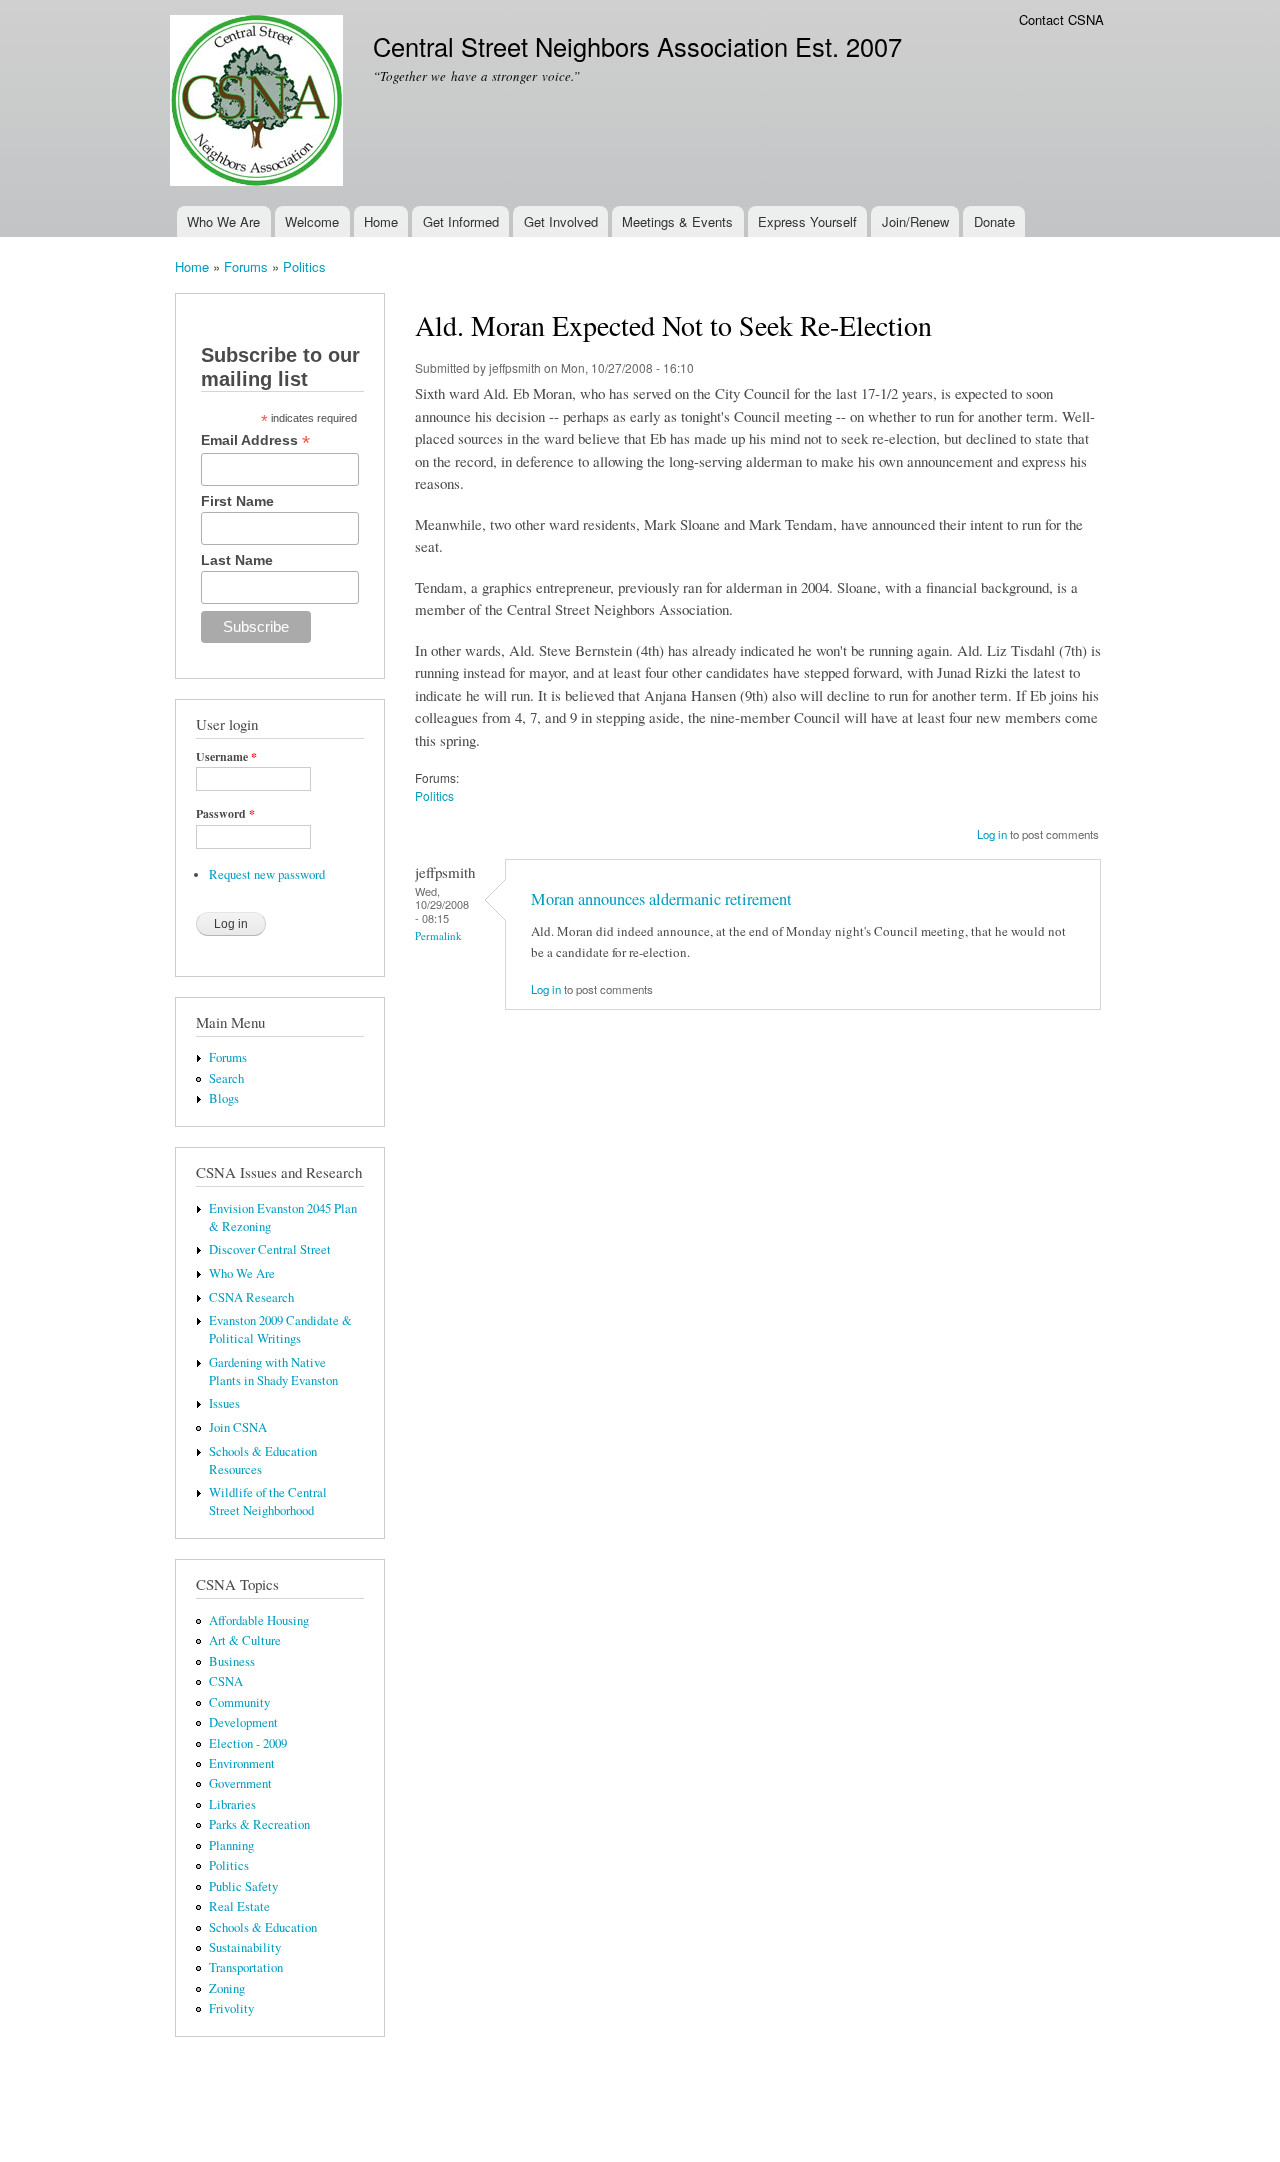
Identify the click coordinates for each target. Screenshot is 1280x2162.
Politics (304, 266)
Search (226, 1078)
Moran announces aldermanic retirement (661, 899)
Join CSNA (238, 1427)
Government (240, 1783)
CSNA (226, 1681)
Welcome (312, 221)
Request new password (267, 874)
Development (243, 1722)
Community (239, 1702)
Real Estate (239, 1906)
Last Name (237, 560)
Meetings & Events (677, 221)
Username (226, 757)
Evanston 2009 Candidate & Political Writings (280, 1329)
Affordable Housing (259, 1620)
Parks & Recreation (259, 1824)
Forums (246, 266)
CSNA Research (251, 1297)
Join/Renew (915, 221)
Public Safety (243, 1886)
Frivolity (231, 2008)
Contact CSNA (1061, 19)
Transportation (246, 1967)
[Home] (259, 103)
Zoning (227, 1988)
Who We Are (223, 221)
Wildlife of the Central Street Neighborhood (268, 1501)
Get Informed (461, 221)
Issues (224, 1403)
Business (232, 1661)
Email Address (255, 440)
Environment (242, 1763)
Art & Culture (245, 1640)
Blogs (224, 1098)
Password (225, 814)
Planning (231, 1845)
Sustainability (245, 1947)
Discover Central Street (270, 1249)
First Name (237, 501)
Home (381, 221)
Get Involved (561, 221)
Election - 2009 (248, 1743)
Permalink (438, 935)
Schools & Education (263, 1927)
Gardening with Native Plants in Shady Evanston (273, 1371)
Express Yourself (807, 221)
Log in (992, 834)
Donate (994, 221)
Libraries (232, 1804)
